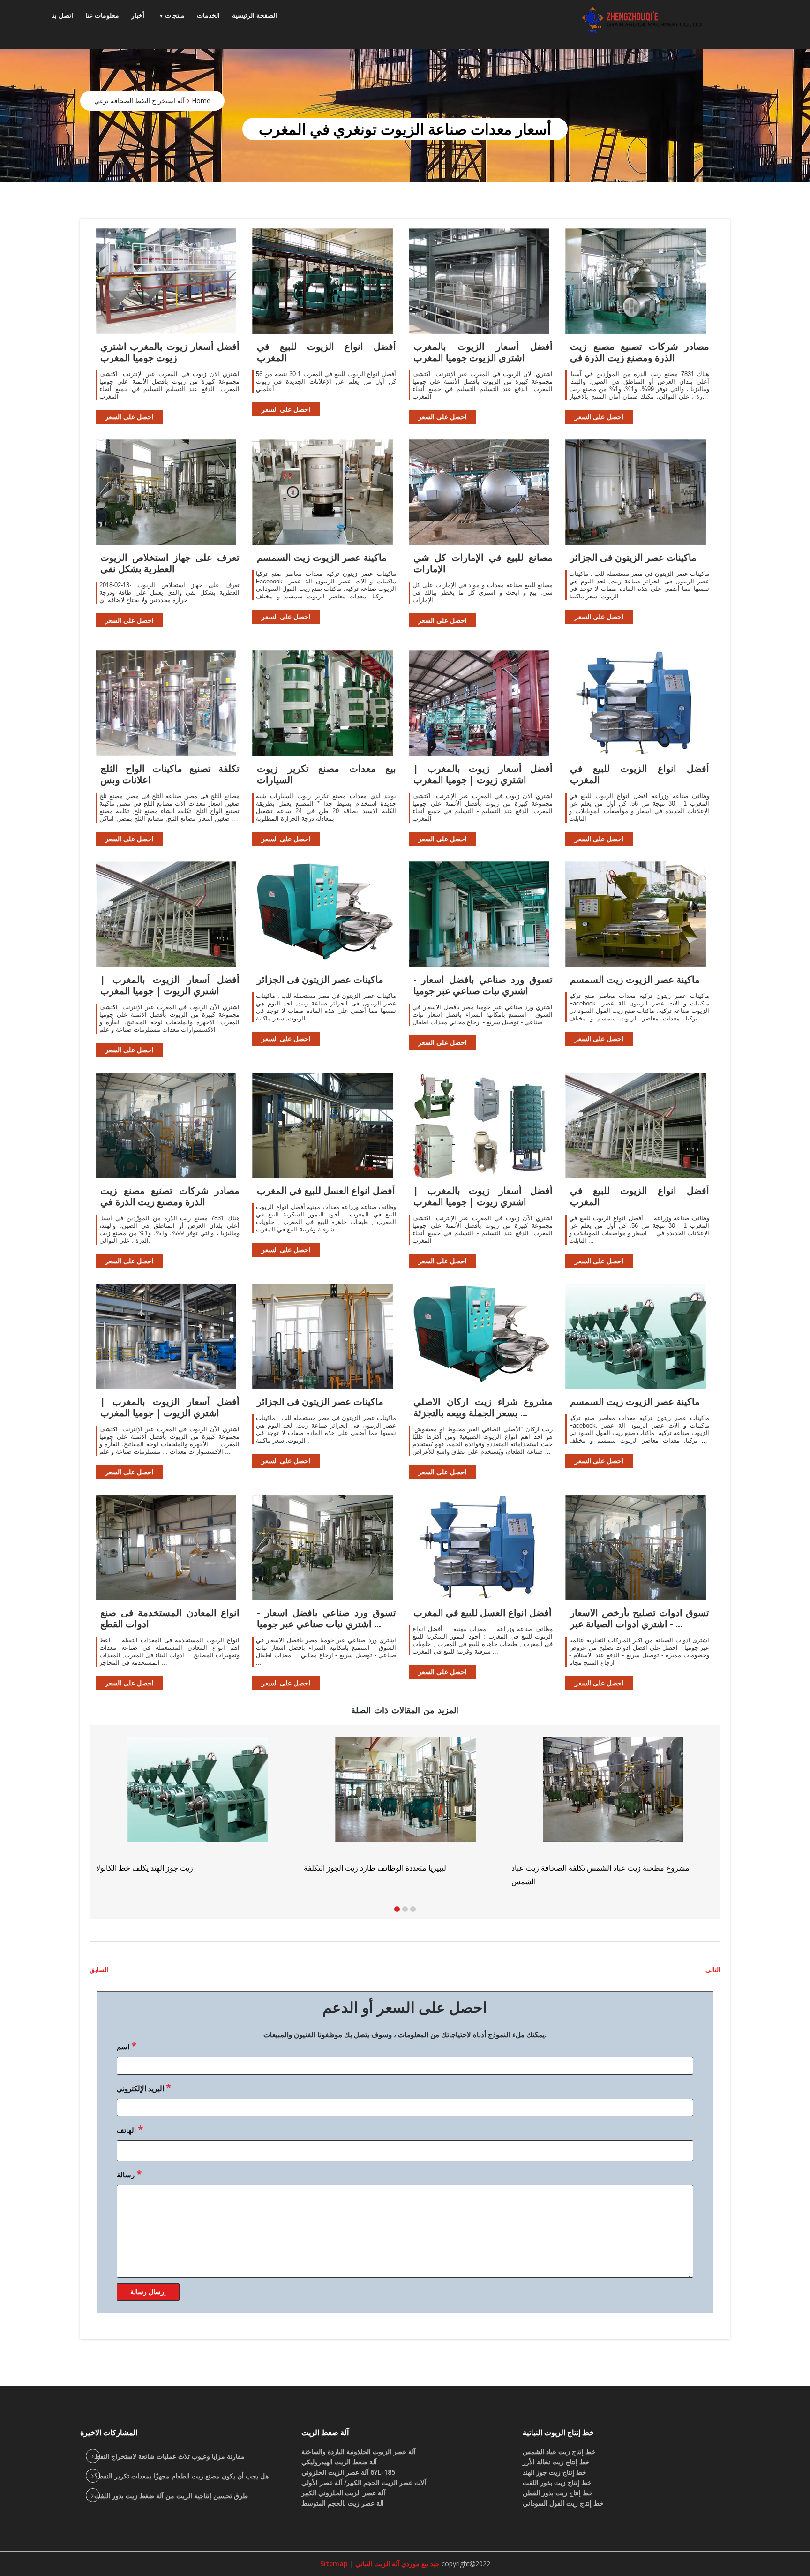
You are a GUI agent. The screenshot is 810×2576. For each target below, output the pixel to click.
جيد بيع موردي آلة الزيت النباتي (397, 2564)
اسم (127, 2046)
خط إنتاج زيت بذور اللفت (557, 2482)
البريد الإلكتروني (144, 2087)
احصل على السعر (129, 417)
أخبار (138, 15)
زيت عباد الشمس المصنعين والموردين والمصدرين (380, 1868)
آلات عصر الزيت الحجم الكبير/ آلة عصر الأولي (364, 2482)
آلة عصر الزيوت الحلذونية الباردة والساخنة (359, 2451)
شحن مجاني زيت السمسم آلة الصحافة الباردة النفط (591, 1868)
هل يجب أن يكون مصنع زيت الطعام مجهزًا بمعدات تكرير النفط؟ (181, 2476)
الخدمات (208, 15)
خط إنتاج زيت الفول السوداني (563, 2503)
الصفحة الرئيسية (255, 15)
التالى (713, 1969)
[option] (613, 1805)
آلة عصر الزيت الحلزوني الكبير (343, 2493)
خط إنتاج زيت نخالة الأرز (556, 2462)
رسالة (129, 2174)
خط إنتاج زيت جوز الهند (555, 2472)
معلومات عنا (102, 15)
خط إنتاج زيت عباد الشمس (559, 2451)
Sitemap (334, 2564)
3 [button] (413, 1909)
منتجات (175, 15)
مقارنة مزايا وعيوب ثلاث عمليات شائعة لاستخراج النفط (169, 2456)
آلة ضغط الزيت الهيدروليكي (339, 2462)
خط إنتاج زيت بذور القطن (558, 2493)
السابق (99, 1969)
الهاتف (130, 2129)
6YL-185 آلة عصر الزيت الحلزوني (348, 2472)
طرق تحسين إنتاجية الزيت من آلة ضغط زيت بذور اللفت (171, 2496)
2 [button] (405, 1909)
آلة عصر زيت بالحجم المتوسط (343, 2503)
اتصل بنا (62, 15)
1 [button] (397, 1909)
